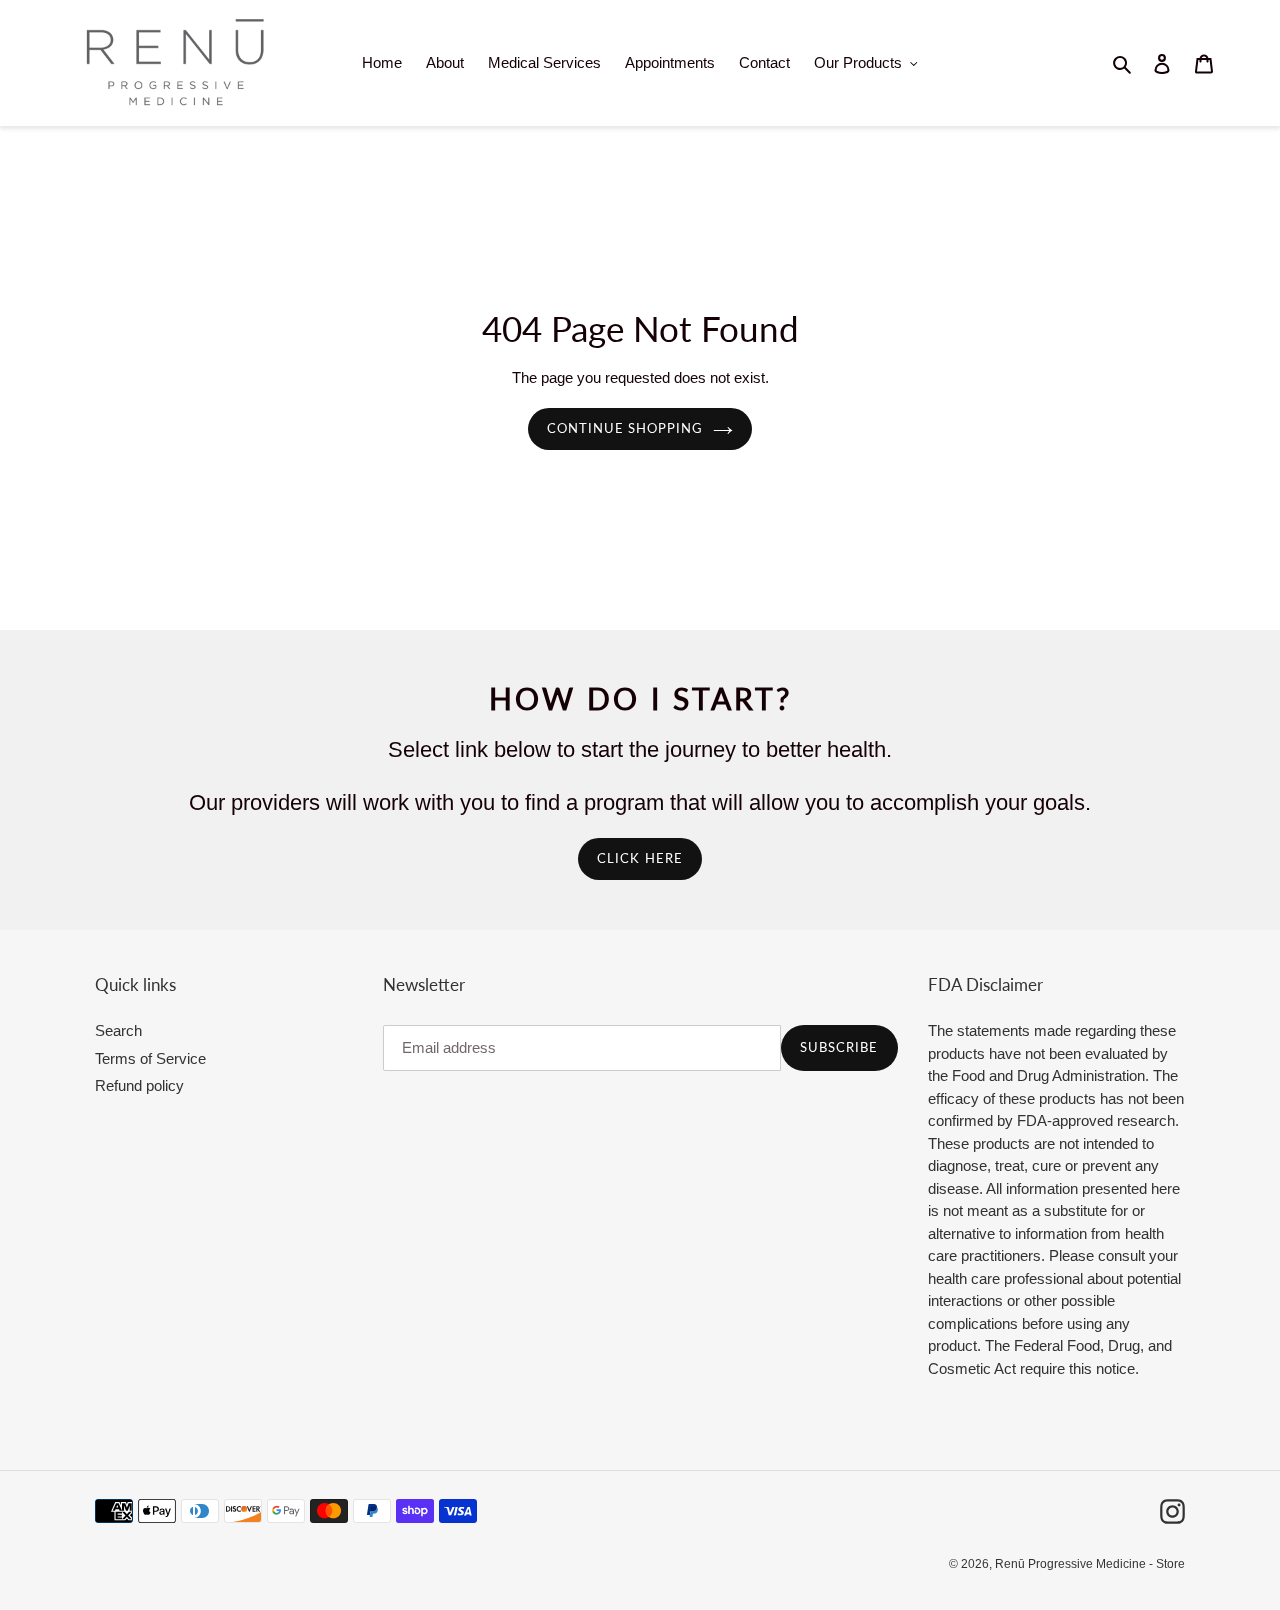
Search (118, 1030)
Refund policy (139, 1085)
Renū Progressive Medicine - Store (1090, 1564)
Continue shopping (625, 428)
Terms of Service (150, 1058)
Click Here (639, 858)
